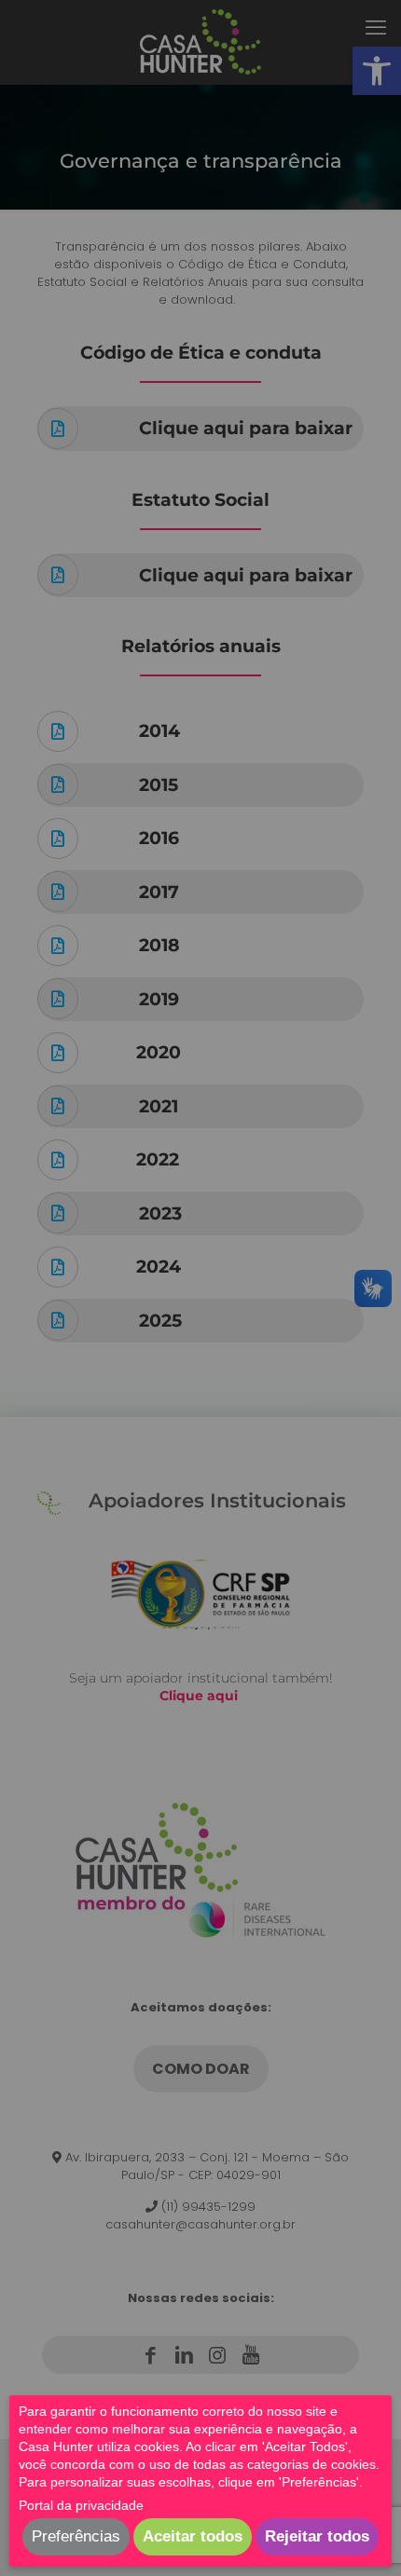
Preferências (76, 2536)
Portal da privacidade (81, 2505)
